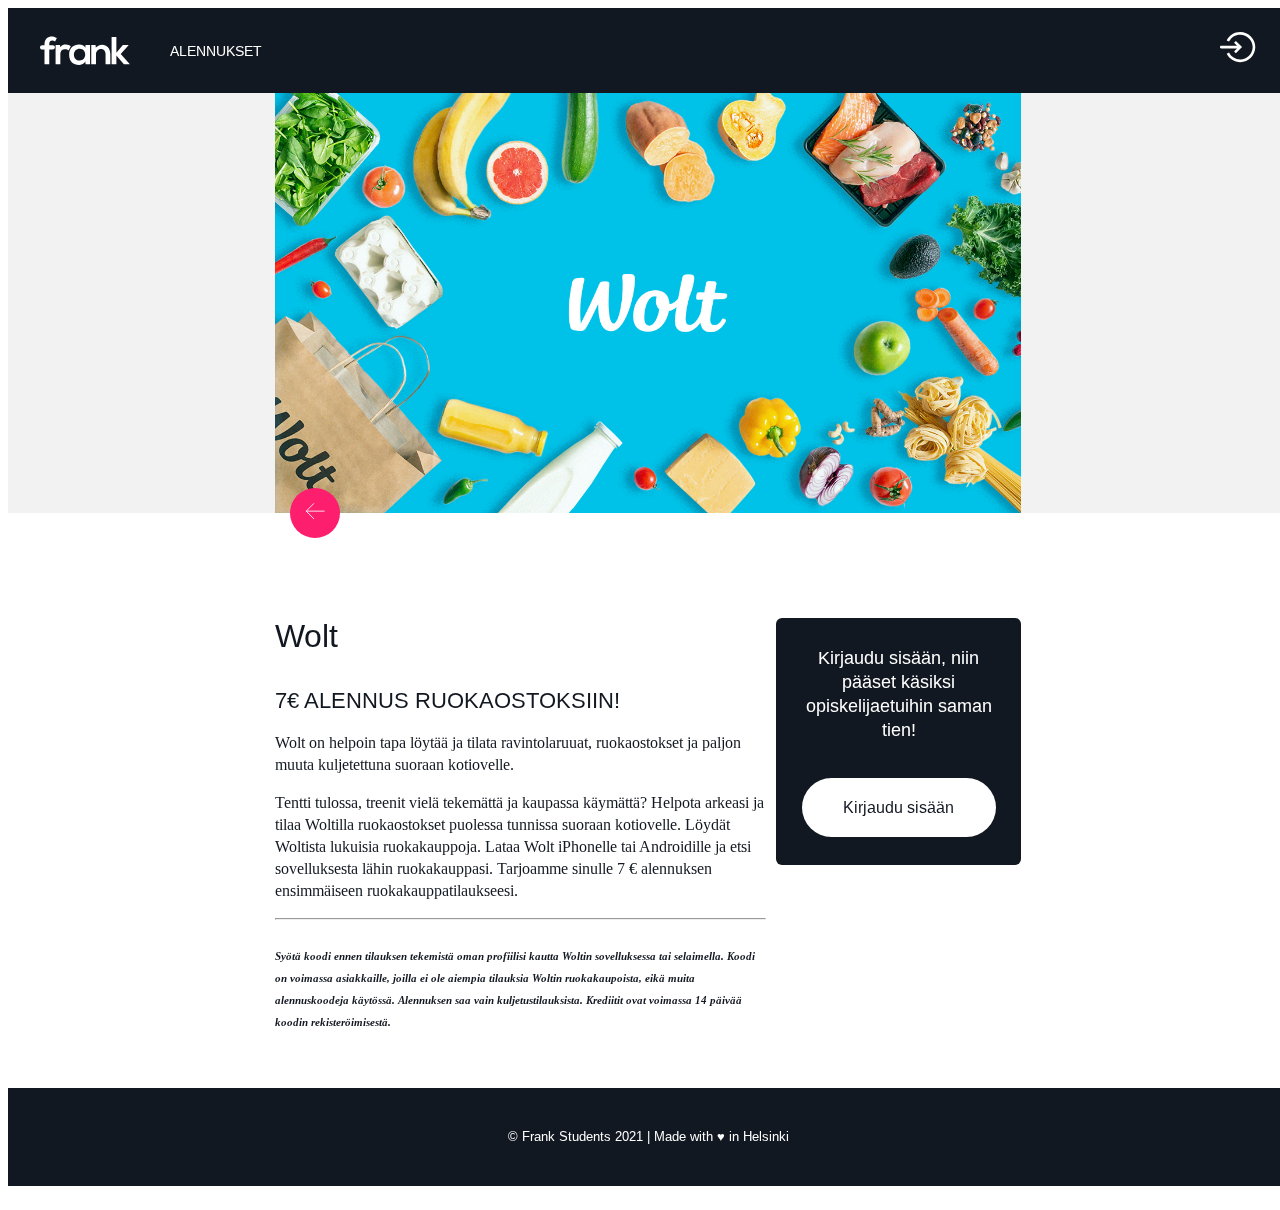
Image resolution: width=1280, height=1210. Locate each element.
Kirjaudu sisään (898, 807)
